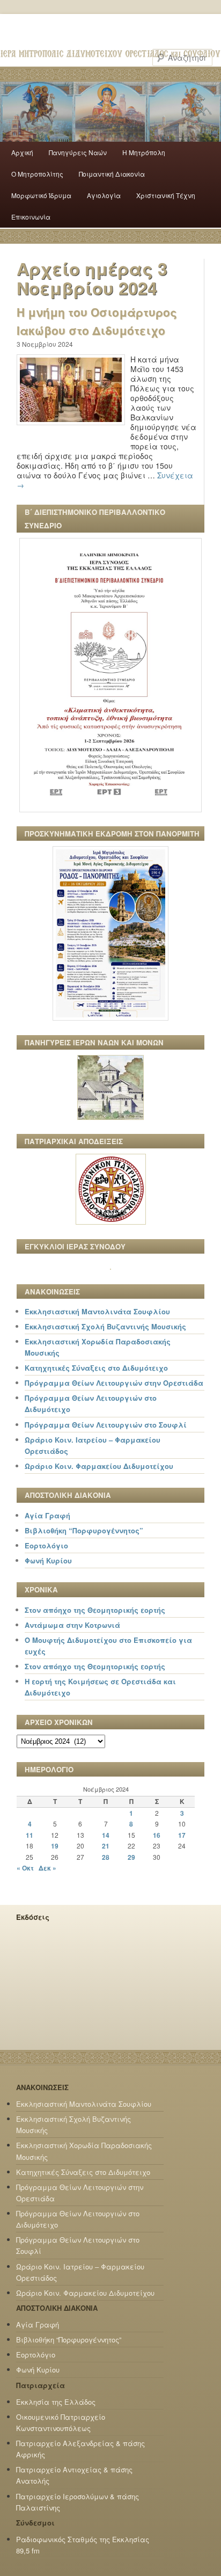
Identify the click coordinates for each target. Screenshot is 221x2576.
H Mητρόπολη (144, 152)
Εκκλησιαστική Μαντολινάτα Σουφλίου (97, 1311)
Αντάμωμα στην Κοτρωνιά (72, 1625)
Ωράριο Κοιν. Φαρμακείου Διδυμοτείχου (99, 1466)
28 (106, 1857)
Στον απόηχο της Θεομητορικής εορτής (95, 1610)
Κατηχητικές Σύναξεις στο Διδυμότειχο (96, 1368)
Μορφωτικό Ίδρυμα (41, 195)
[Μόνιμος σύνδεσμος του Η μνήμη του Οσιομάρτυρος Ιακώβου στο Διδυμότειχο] (71, 434)
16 (157, 1835)
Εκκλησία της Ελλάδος (56, 2402)
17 (182, 1835)
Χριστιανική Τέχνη (166, 195)
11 (30, 1835)
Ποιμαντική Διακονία (112, 174)
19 (55, 1846)
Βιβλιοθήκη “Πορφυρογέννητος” (84, 1530)
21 (106, 1846)
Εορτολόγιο (46, 1545)
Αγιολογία (104, 195)
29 (131, 1857)
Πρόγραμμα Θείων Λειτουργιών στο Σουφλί (106, 1425)
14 (106, 1835)
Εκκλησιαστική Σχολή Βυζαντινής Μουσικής (105, 1326)
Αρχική (22, 152)
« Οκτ (25, 1868)
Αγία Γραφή (47, 1515)
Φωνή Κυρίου (48, 1560)
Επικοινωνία (31, 217)
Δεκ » (47, 1868)
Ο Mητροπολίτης (37, 174)
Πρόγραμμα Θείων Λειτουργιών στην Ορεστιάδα (114, 1383)
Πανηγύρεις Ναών (78, 152)
